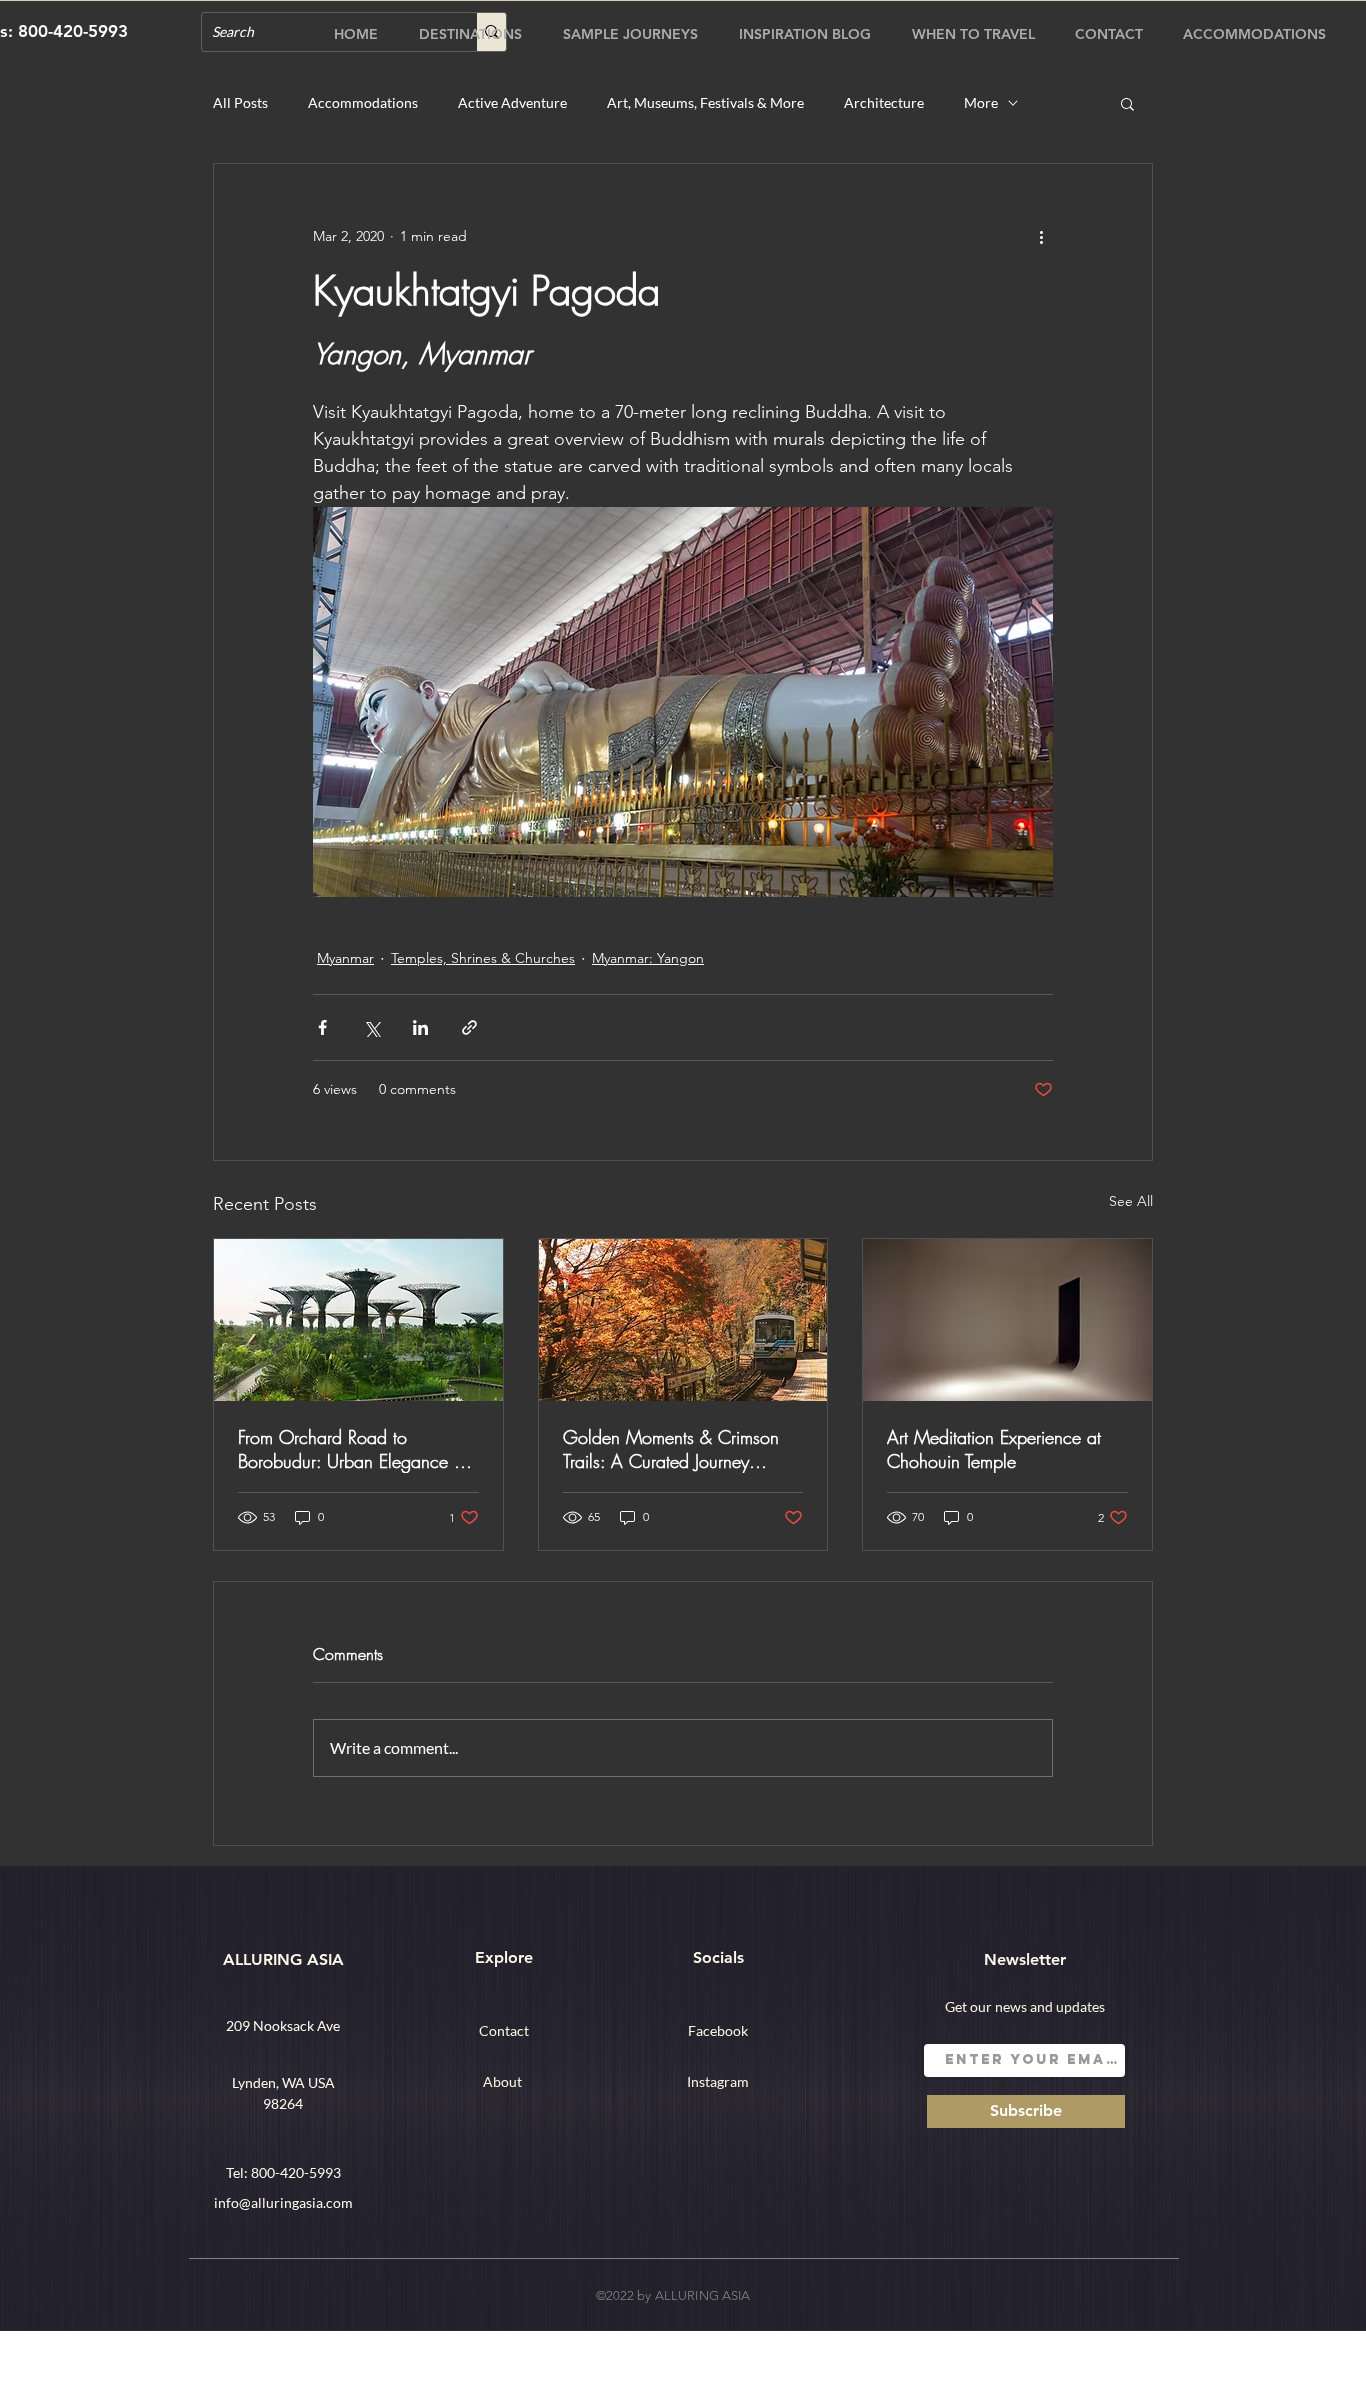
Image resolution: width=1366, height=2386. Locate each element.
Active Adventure (512, 102)
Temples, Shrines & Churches (483, 958)
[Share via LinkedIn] (420, 1027)
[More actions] (1041, 236)
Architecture (884, 102)
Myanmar (345, 958)
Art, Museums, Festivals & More (705, 102)
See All (1131, 1201)
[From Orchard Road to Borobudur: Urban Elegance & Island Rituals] (358, 1320)
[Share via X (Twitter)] (371, 1027)
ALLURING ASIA (283, 1959)
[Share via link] (469, 1027)
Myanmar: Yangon (648, 958)
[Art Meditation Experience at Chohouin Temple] (1007, 1320)
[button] (1127, 103)
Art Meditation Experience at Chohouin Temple (994, 1449)
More (981, 102)
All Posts (240, 102)
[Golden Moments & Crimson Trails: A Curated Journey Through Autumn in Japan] (683, 1320)
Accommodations (363, 102)
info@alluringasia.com (283, 2202)
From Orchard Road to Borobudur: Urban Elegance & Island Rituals (352, 1449)
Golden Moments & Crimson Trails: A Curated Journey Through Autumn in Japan (671, 1449)
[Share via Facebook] (322, 1027)
